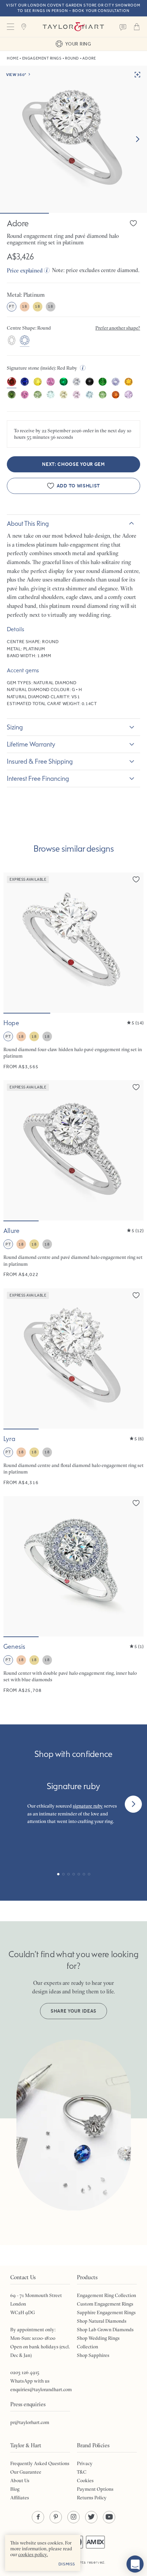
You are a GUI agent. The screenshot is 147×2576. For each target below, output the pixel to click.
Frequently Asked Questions (40, 2463)
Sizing (15, 727)
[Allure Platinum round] (73, 1179)
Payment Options (95, 2489)
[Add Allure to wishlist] (136, 1087)
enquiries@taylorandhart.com (41, 2389)
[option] (12, 341)
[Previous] (14, 1804)
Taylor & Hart (73, 27)
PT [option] (11, 306)
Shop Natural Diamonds (102, 2321)
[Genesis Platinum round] (73, 1595)
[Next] (133, 1804)
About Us (20, 2481)
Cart (137, 27)
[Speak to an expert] (123, 27)
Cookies (85, 2481)
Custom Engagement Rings (105, 2304)
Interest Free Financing (38, 778)
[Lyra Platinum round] (73, 1387)
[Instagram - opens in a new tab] (73, 2517)
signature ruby (88, 1806)
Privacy (85, 2463)
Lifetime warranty (31, 744)
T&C (82, 2472)
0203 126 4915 (25, 2372)
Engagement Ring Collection (106, 2295)
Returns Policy (92, 2498)
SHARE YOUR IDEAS (73, 2011)
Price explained (25, 270)
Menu (10, 27)
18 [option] (24, 306)
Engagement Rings (42, 58)
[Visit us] (24, 27)
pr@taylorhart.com (30, 2422)
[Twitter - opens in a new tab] (91, 2517)
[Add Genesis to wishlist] (136, 1503)
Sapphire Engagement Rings (106, 2312)
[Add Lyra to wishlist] (136, 1295)
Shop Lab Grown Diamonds (105, 2330)
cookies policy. (33, 2554)
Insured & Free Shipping (40, 761)
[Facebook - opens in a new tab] (38, 2517)
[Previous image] (13, 943)
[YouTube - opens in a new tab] (109, 2517)
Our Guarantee (26, 2472)
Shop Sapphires (93, 2355)
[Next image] (137, 139)
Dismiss (67, 2564)
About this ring (28, 523)
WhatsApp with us (30, 2381)
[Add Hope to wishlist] (136, 879)
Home (13, 58)
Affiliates (20, 2498)
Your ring (78, 44)
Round (72, 58)
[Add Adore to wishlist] (133, 223)
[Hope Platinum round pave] (73, 971)
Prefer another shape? (118, 328)
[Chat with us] (135, 2564)
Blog (15, 2489)
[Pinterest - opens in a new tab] (56, 2517)
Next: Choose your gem (73, 464)
